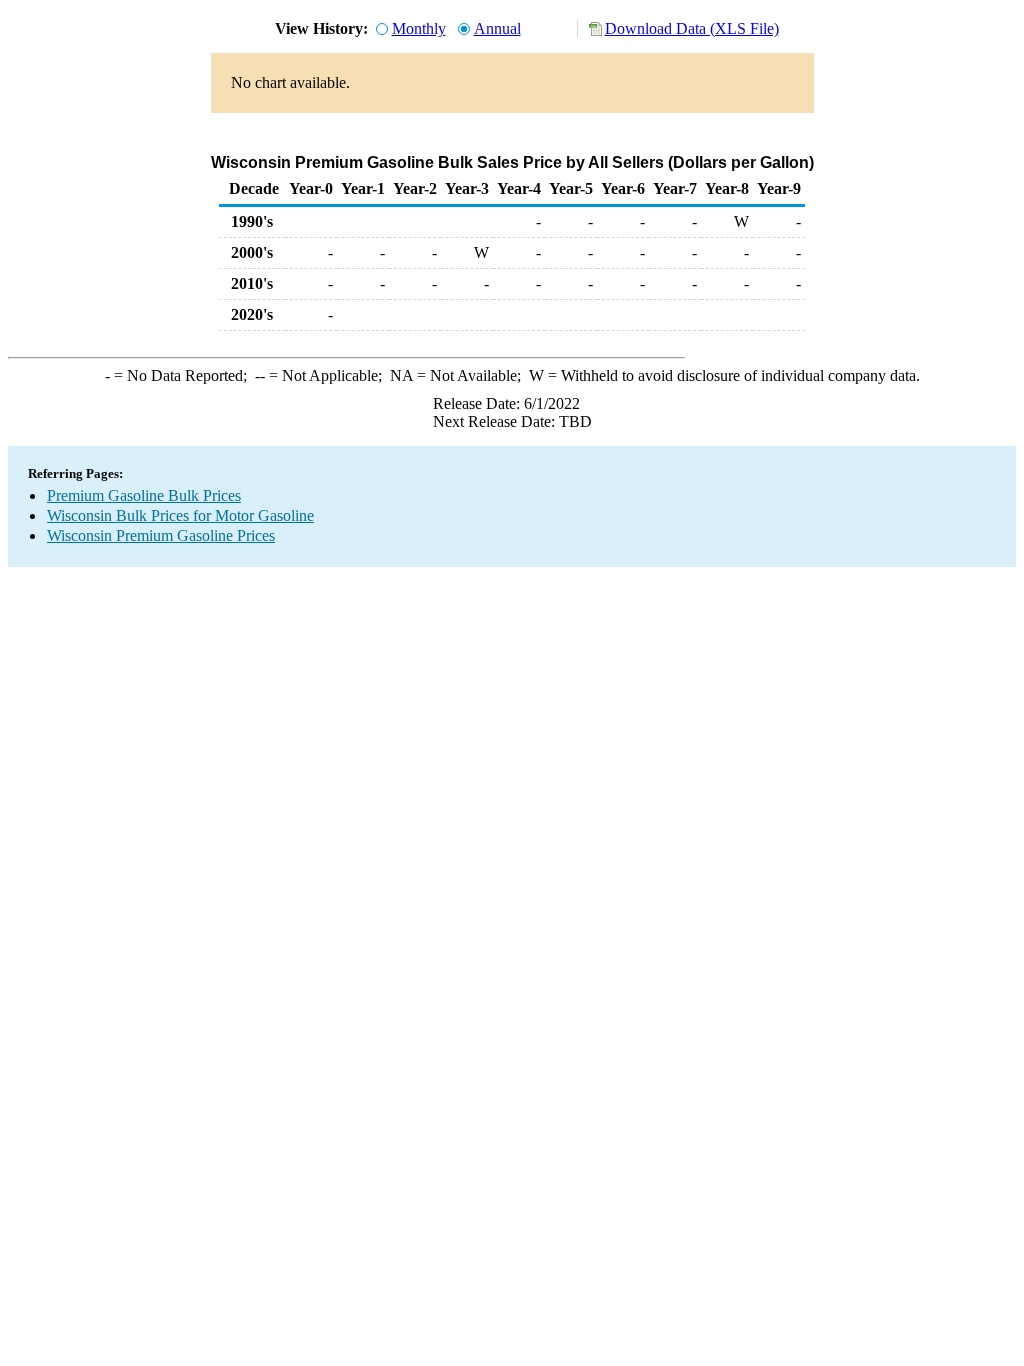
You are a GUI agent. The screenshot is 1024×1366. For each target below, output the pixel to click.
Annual (497, 28)
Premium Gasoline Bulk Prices (144, 495)
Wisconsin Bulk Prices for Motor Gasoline (180, 515)
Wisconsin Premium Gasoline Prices (161, 535)
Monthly (419, 28)
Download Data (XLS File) (692, 28)
